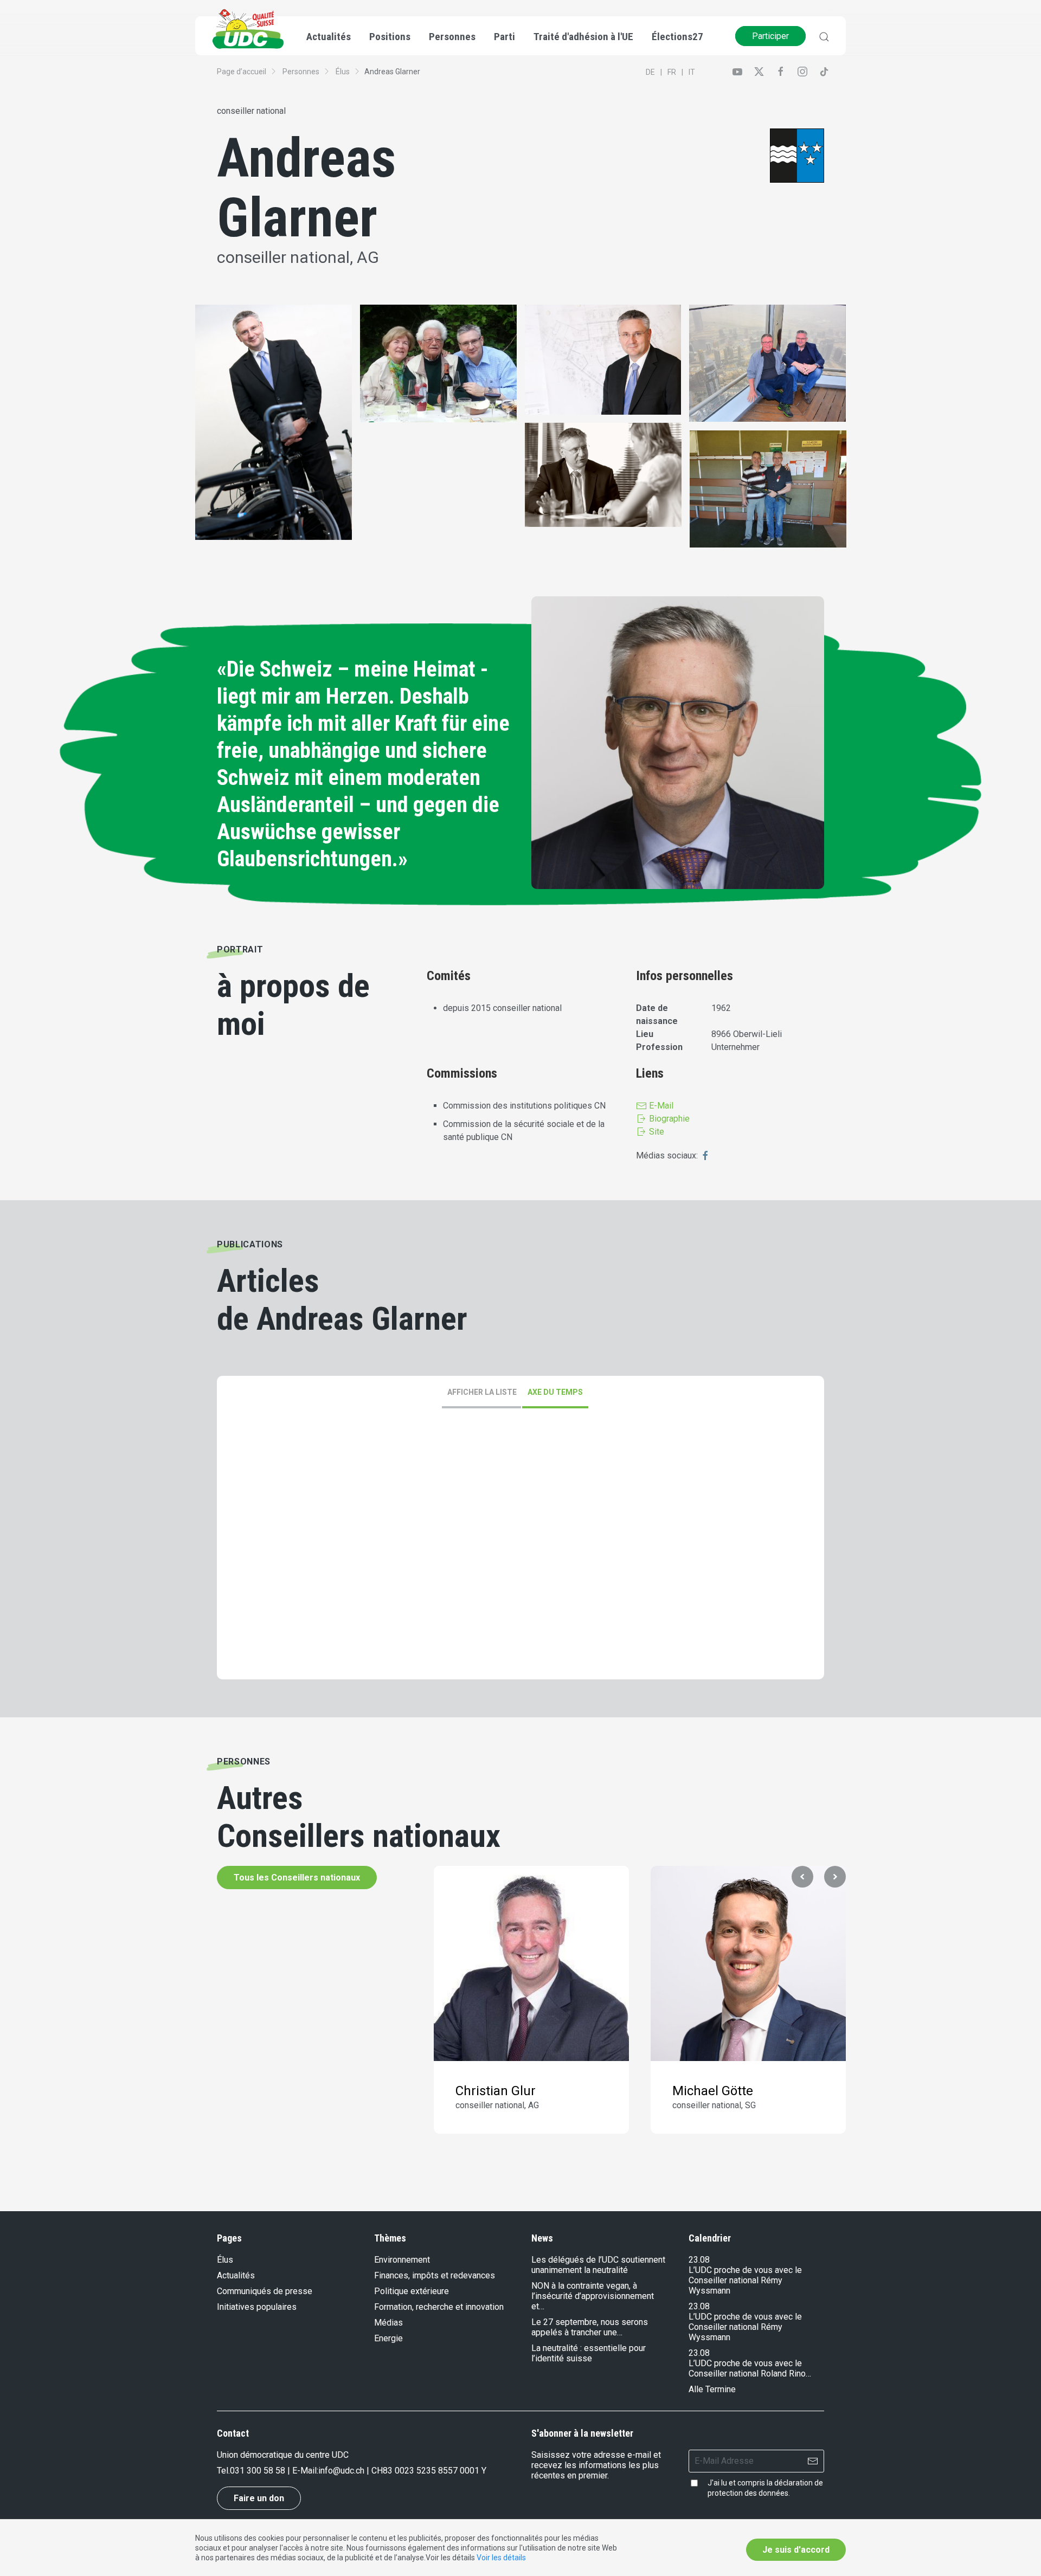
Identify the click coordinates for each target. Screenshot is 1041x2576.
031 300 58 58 (258, 2471)
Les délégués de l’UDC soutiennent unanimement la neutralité (598, 2265)
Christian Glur (496, 2091)
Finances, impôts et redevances (435, 2275)
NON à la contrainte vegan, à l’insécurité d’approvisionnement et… (593, 2296)
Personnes (301, 72)
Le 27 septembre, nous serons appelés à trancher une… (590, 2327)
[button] (802, 1877)
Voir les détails (501, 2558)
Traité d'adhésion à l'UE (583, 37)
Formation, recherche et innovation (439, 2307)
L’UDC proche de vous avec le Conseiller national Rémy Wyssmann (745, 2280)
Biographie (668, 1119)
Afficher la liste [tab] (482, 1392)
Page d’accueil (242, 72)
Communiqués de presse (265, 2291)
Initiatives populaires (257, 2307)
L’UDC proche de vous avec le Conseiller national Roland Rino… (750, 2368)
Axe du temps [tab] (555, 1392)
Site (656, 1132)
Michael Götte (713, 2091)
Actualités (236, 2275)
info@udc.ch (341, 2471)
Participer (770, 36)
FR (672, 72)
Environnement (402, 2260)
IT (692, 72)
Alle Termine (712, 2389)
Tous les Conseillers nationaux (297, 1878)
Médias (388, 2323)
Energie (388, 2338)
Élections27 (677, 37)
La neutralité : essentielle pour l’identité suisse (589, 2353)
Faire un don (259, 2498)
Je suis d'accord (796, 2550)
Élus (343, 72)
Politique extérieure (412, 2291)
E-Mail (660, 1106)
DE (650, 72)
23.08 (699, 2260)
